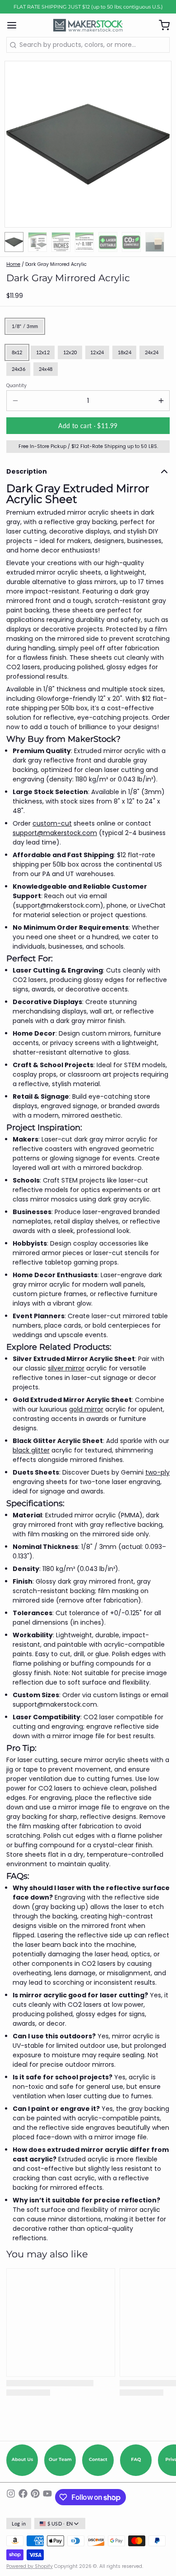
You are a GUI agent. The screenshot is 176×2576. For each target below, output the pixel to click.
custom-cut (52, 823)
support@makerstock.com (55, 833)
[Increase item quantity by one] (161, 401)
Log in (19, 2524)
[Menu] (15, 25)
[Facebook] (23, 2497)
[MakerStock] (88, 25)
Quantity (16, 386)
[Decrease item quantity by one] (15, 401)
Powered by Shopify (30, 2566)
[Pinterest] (35, 2497)
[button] (88, 426)
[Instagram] (11, 2497)
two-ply (157, 1472)
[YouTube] (47, 2497)
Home (13, 264)
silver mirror (66, 1368)
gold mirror (86, 1409)
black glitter (31, 1450)
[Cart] (161, 25)
